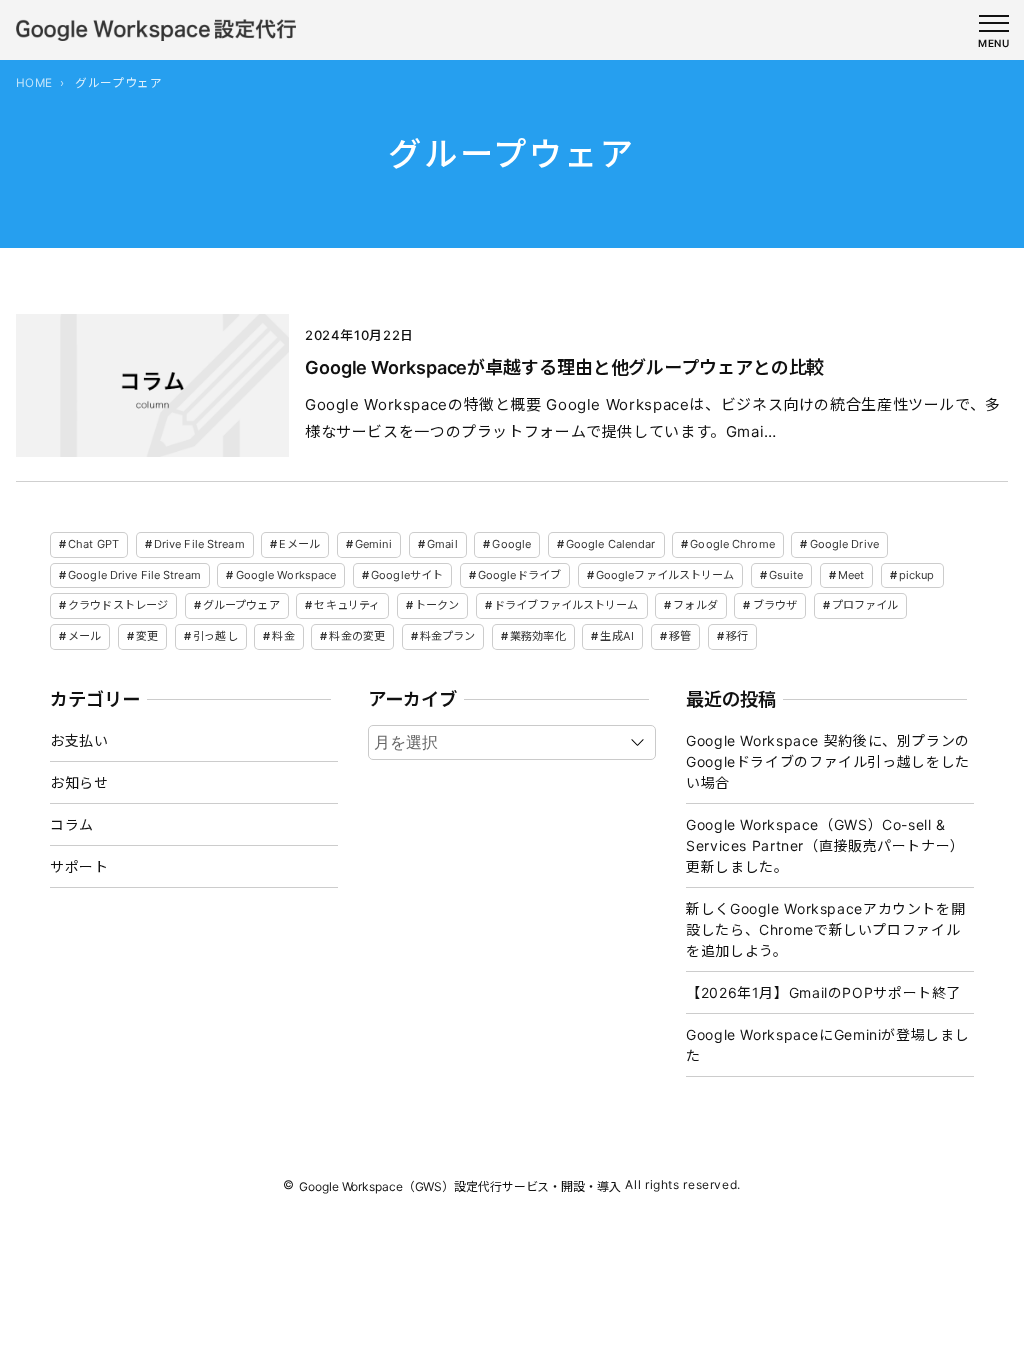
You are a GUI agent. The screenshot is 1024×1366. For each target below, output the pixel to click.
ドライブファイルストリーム (566, 605)
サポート (79, 866)
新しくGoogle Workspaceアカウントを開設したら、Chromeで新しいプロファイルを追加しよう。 (825, 929)
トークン (437, 605)
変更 (147, 636)
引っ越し (215, 636)
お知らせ (79, 782)
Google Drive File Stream (134, 575)
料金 (283, 636)
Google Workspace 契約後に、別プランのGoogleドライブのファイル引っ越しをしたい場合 (828, 761)
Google (511, 544)
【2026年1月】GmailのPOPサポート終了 (823, 992)
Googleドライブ (519, 575)
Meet (851, 575)
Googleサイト (407, 575)
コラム (72, 824)
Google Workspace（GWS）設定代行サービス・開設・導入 (460, 1185)
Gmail (442, 544)
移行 (737, 636)
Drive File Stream (199, 544)
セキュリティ (347, 605)
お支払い (79, 740)
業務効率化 (538, 636)
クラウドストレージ (118, 605)
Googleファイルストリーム (665, 575)
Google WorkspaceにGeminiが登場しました (827, 1045)
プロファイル (865, 605)
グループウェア (241, 605)
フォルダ (695, 605)
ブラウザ (775, 605)
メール (84, 636)
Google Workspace (286, 575)
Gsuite (786, 575)
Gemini (374, 544)
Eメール (299, 544)
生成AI (616, 636)
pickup (917, 575)
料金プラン (448, 636)
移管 (680, 636)
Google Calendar (611, 544)
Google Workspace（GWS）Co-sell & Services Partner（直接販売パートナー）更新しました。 (825, 845)
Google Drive (844, 544)
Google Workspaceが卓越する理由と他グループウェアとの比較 (564, 367)
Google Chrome (732, 544)
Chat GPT (93, 544)
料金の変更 (357, 636)
